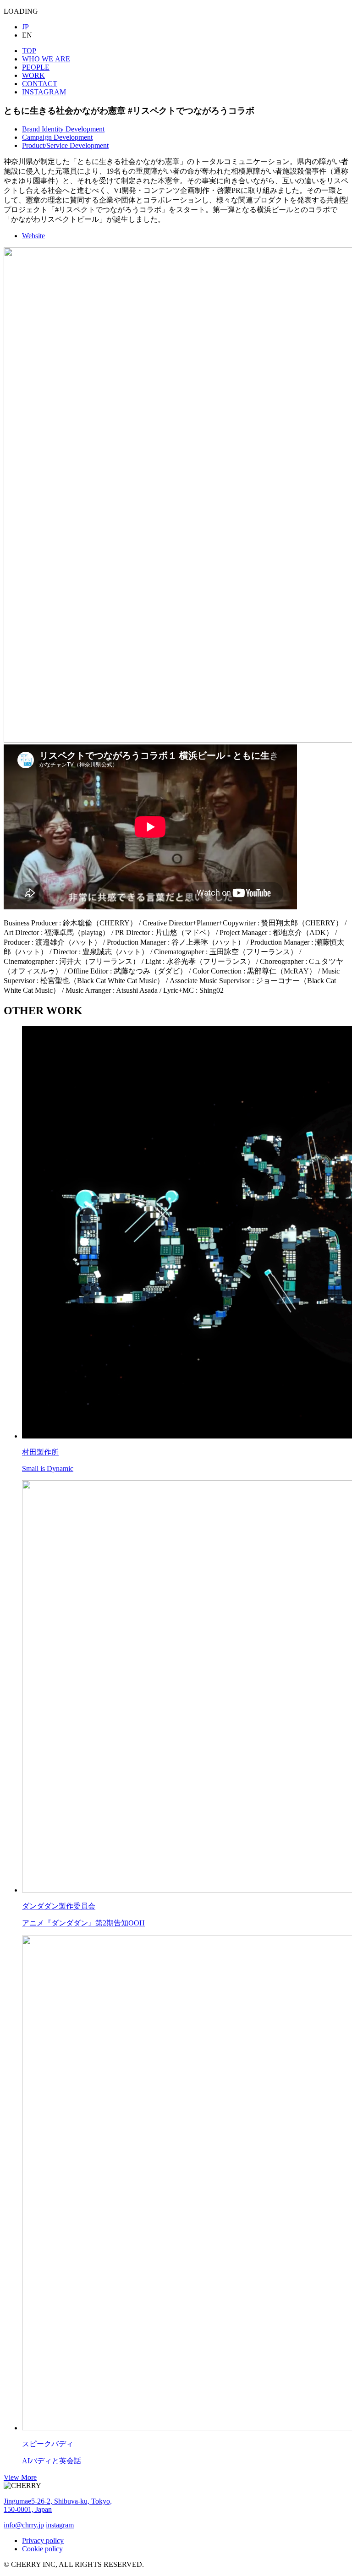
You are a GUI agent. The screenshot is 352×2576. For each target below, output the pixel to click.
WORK (33, 75)
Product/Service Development (65, 145)
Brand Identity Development (63, 129)
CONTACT (40, 84)
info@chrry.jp (24, 2525)
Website (33, 236)
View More (20, 2477)
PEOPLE (36, 67)
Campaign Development (57, 137)
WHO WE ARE (46, 59)
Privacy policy (43, 2540)
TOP (29, 51)
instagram (60, 2525)
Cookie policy (42, 2549)
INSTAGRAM (44, 92)
